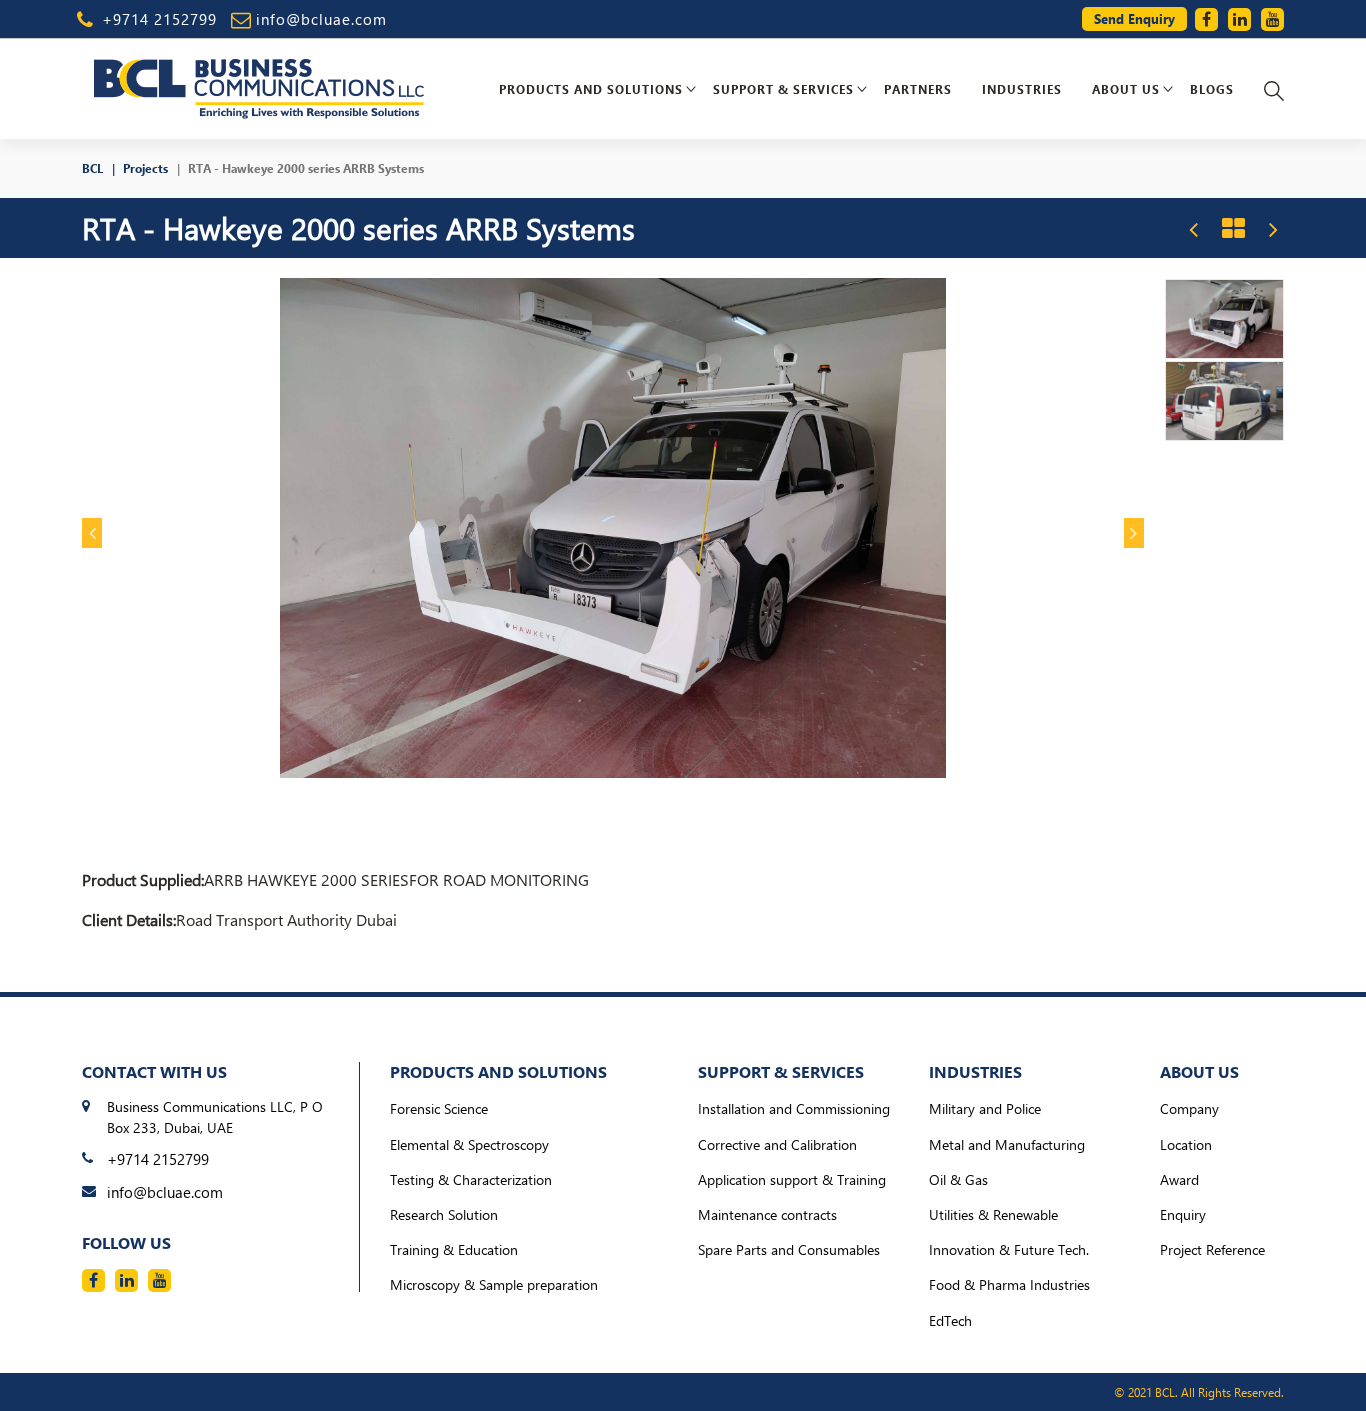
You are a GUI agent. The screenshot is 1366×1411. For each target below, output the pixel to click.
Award (1179, 1179)
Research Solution (444, 1214)
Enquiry (1183, 1214)
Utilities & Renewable (993, 1214)
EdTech (950, 1320)
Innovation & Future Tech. (1009, 1249)
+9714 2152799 (159, 19)
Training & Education (454, 1249)
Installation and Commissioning (794, 1108)
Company (1189, 1108)
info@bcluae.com (321, 19)
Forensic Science (439, 1108)
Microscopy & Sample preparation (494, 1284)
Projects (145, 168)
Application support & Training (792, 1179)
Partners (918, 89)
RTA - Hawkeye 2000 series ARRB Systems (306, 168)
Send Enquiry (1134, 18)
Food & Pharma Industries (1009, 1284)
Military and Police (985, 1108)
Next (1134, 533)
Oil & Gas (958, 1179)
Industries (1022, 89)
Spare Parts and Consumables (789, 1249)
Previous (92, 533)
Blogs (1212, 89)
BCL (92, 168)
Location (1186, 1144)
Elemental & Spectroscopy (469, 1144)
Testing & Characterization (471, 1179)
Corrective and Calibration (777, 1144)
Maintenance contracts (767, 1214)
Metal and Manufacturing (1007, 1144)
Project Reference (1212, 1249)
